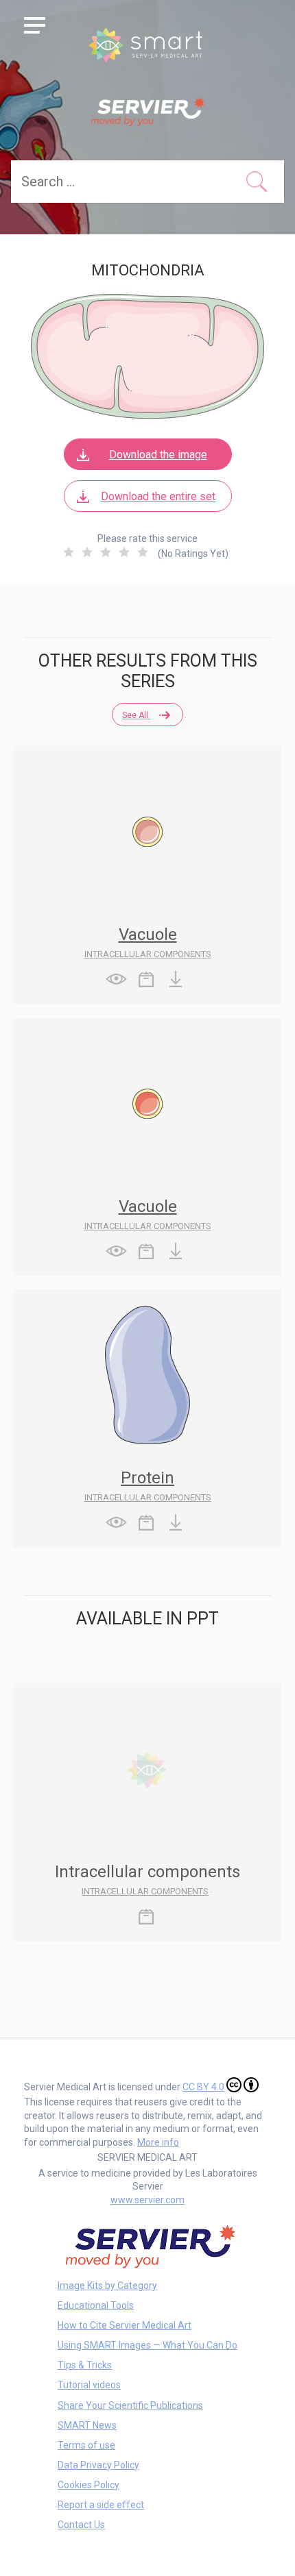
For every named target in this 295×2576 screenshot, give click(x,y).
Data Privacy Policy (98, 2465)
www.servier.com (147, 2200)
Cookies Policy (88, 2485)
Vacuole (148, 934)
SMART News (87, 2425)
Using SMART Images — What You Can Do (147, 2345)
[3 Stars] (106, 552)
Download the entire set (158, 496)
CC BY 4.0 (203, 2087)
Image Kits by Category (107, 2286)
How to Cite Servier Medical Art (125, 2325)
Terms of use (86, 2445)
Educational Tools (96, 2305)
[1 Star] (69, 552)
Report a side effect (101, 2505)
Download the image (158, 455)
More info (158, 2142)
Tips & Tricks (85, 2365)
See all (136, 715)
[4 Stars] (124, 552)
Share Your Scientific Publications (130, 2405)
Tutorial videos (89, 2385)
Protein (147, 1478)
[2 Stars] (87, 552)
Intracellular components (148, 954)
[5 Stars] (143, 552)
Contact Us (81, 2525)
